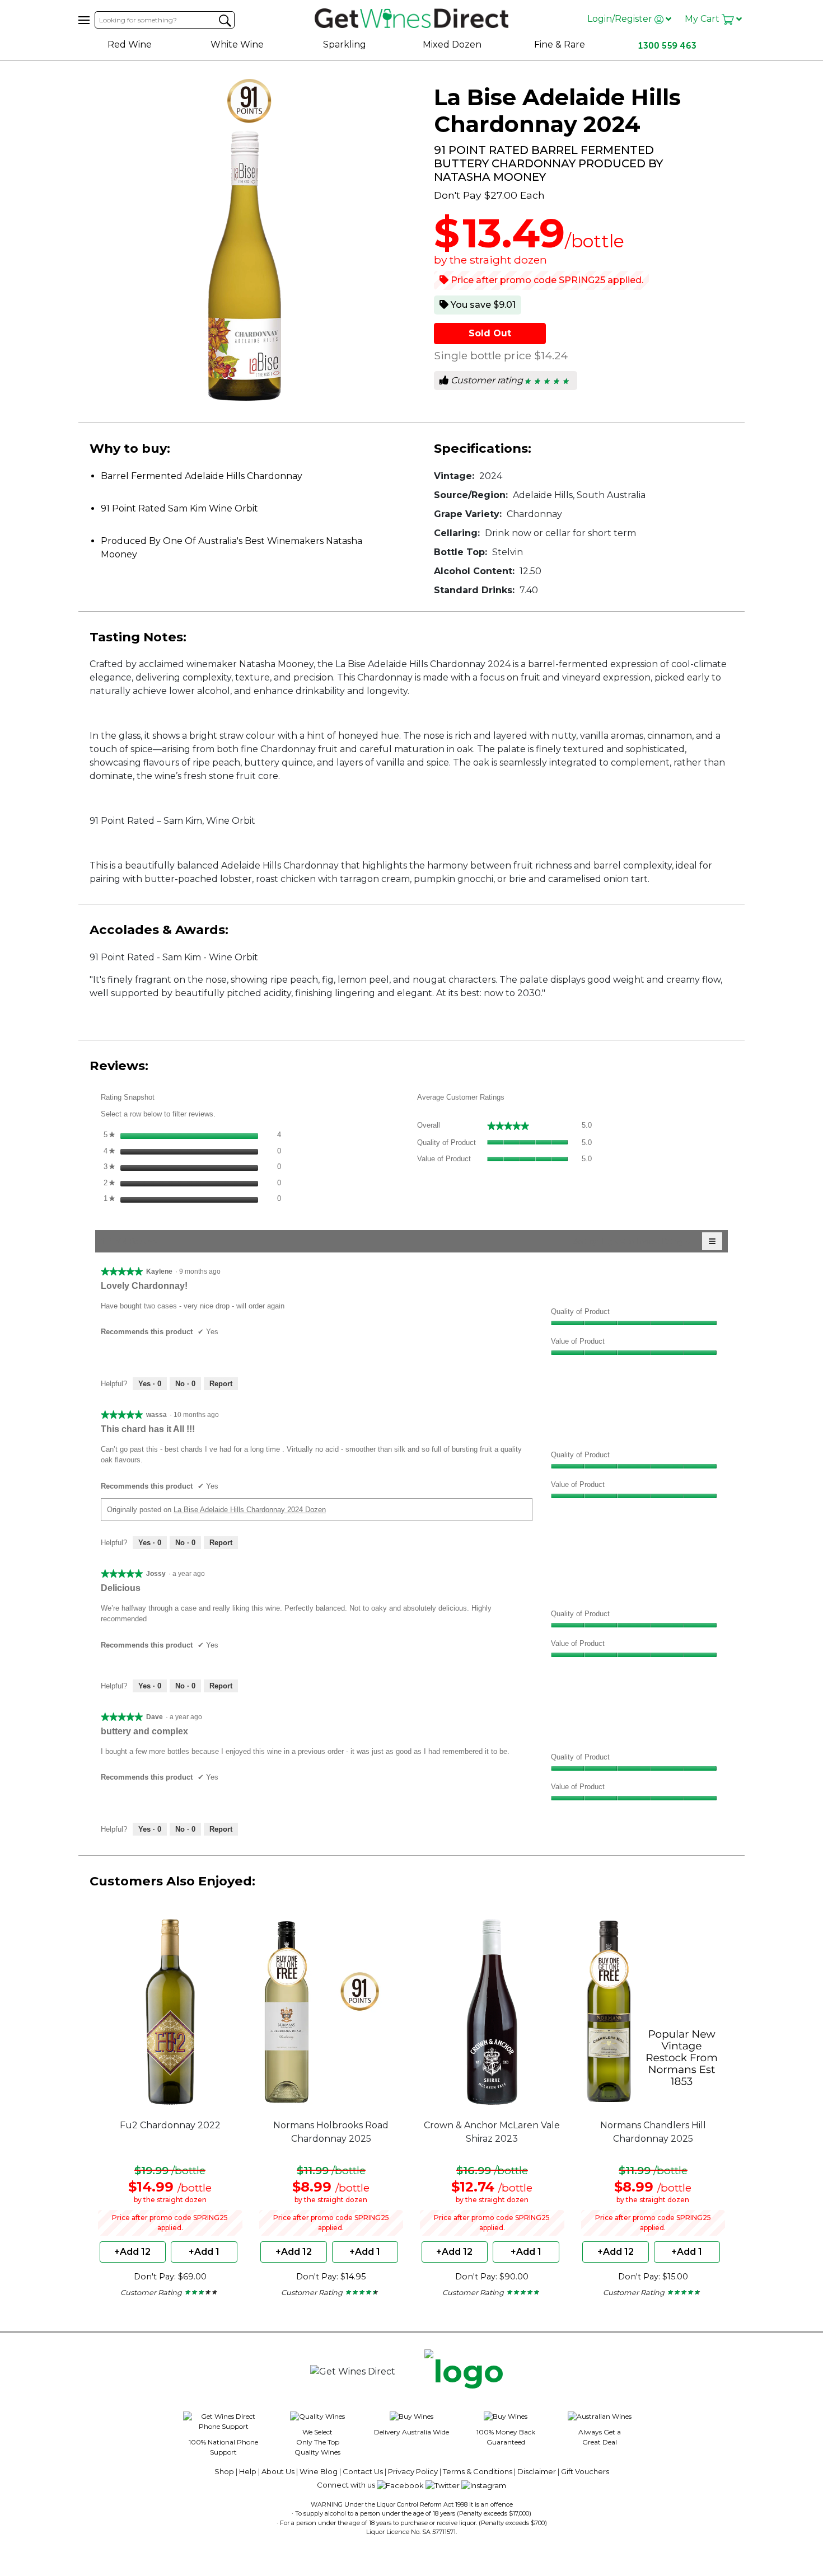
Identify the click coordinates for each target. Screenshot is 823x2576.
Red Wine (130, 44)
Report (221, 1384)
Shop (224, 2471)
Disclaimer (537, 2471)
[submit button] (225, 21)
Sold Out (490, 333)
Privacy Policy (413, 2471)
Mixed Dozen (452, 44)
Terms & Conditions (478, 2471)
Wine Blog (319, 2471)
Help (248, 2471)
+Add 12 (132, 2252)
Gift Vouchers (585, 2471)
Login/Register (621, 19)
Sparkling (345, 44)
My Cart (703, 19)
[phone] (464, 2372)
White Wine (237, 44)
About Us (278, 2471)
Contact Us (363, 2471)
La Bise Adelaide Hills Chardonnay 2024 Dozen (250, 1510)
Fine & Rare (560, 44)
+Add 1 (204, 2252)
